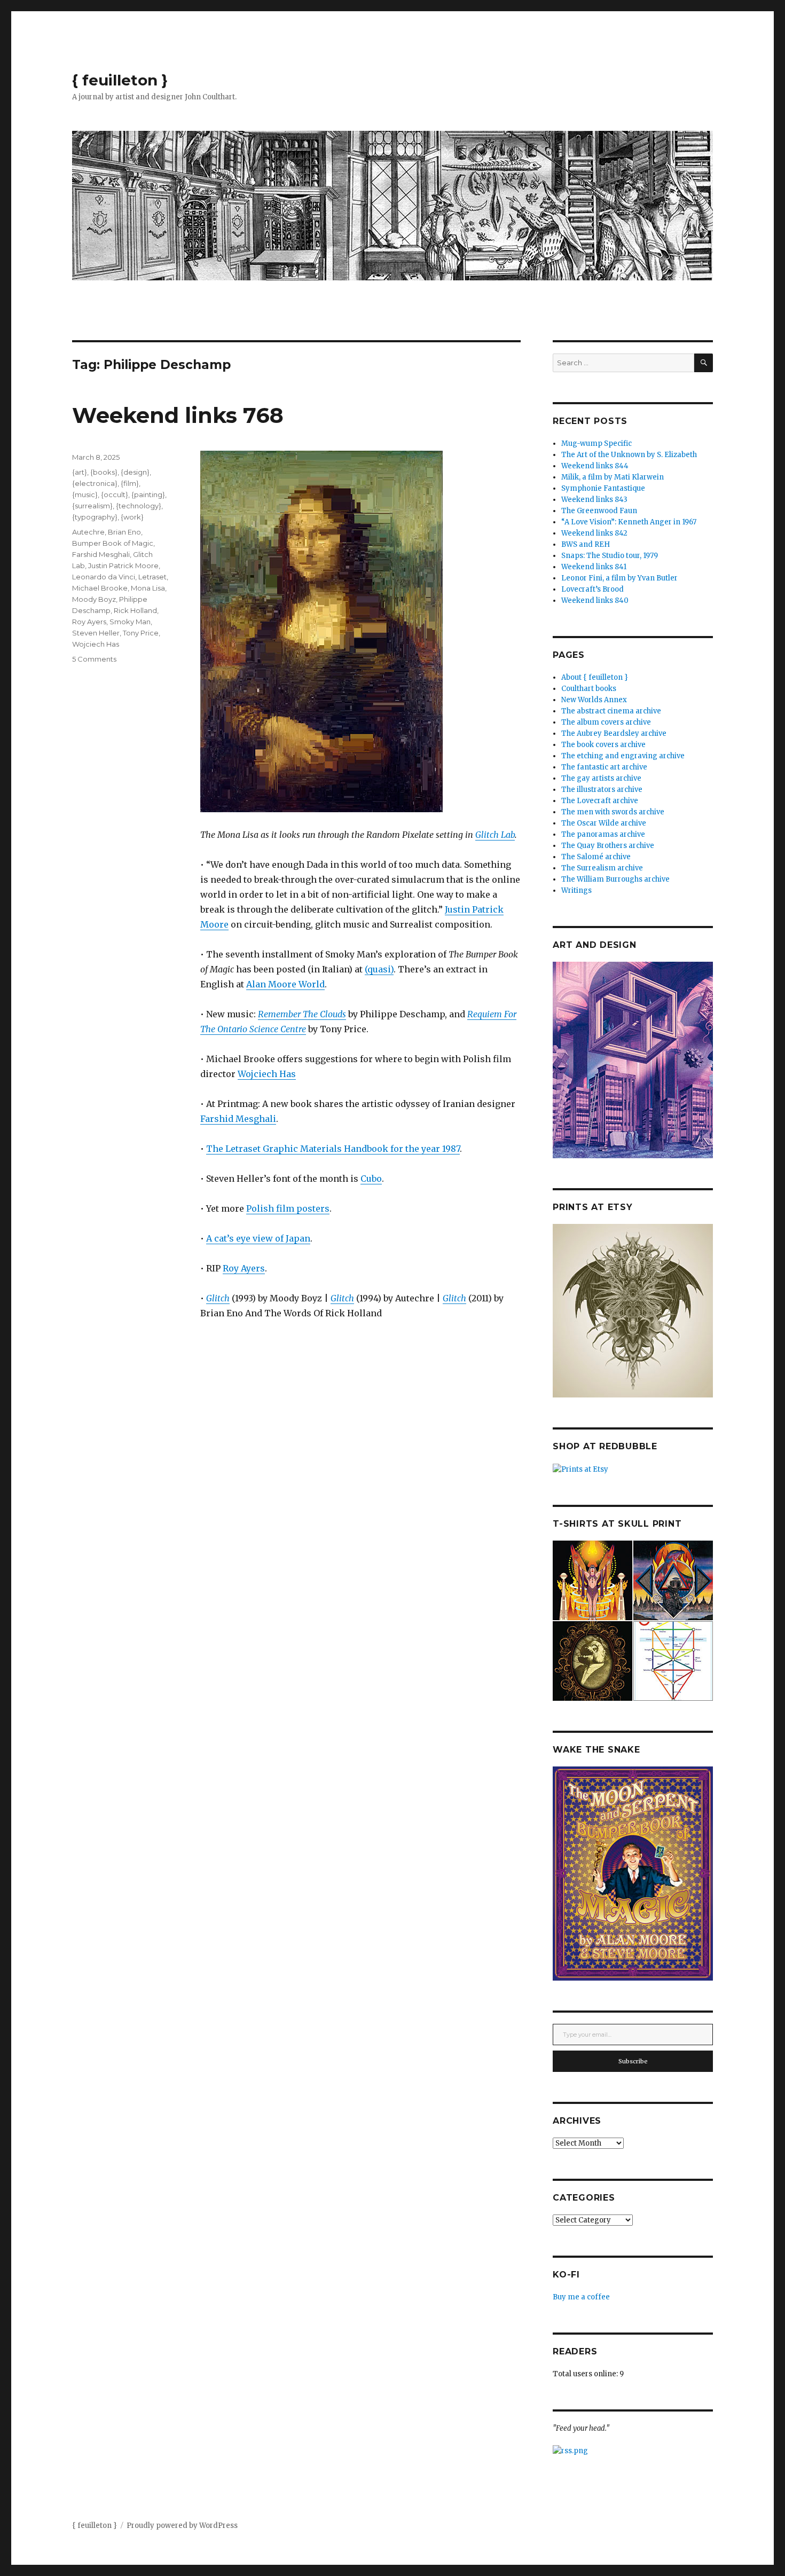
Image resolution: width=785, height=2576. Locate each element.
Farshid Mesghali (238, 1119)
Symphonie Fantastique (603, 488)
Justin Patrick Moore (123, 566)
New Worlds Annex (594, 700)
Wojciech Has (267, 1074)
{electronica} (95, 483)
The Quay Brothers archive (608, 846)
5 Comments (94, 659)
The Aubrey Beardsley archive (614, 733)
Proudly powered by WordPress (182, 2526)
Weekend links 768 (178, 415)
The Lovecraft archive (600, 801)
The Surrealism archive (602, 868)
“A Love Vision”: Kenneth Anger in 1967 (629, 522)
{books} (104, 472)
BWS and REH (586, 544)
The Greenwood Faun (599, 511)
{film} (130, 483)
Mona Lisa (148, 588)
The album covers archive (606, 722)
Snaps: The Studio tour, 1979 (610, 556)
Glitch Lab (495, 835)
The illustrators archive (602, 790)
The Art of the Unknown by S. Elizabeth (629, 455)
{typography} (95, 517)
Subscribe (633, 2061)
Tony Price (141, 633)
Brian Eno (124, 532)
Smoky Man (130, 622)
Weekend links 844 (595, 466)
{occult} (115, 494)
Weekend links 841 (594, 567)
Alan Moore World (285, 984)
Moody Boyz (94, 599)
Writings (576, 890)
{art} (80, 472)
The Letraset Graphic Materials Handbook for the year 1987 (333, 1149)
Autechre (88, 532)
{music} (85, 494)
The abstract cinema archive (611, 711)
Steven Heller (96, 633)
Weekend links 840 (595, 600)
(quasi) (379, 969)
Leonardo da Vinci (104, 577)
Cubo (371, 1179)
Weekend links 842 (594, 533)
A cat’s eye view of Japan (258, 1238)
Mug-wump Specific (596, 443)
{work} (132, 517)
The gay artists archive (601, 778)
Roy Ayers (244, 1268)
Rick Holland (135, 610)
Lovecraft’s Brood (592, 589)
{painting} (148, 494)
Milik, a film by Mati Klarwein (613, 477)
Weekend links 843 (594, 500)
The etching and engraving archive (623, 756)
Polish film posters (288, 1208)
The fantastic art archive (604, 767)
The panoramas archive (603, 834)
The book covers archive (603, 745)
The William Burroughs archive (615, 879)
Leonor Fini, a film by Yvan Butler (619, 578)
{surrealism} (92, 506)
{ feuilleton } (120, 80)
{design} (135, 472)
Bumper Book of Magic (113, 543)
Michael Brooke (100, 588)
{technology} (139, 506)
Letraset (152, 577)
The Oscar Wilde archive (604, 823)
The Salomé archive (596, 857)
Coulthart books (589, 689)
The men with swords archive (613, 812)
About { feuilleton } (595, 677)
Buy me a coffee (581, 2297)
